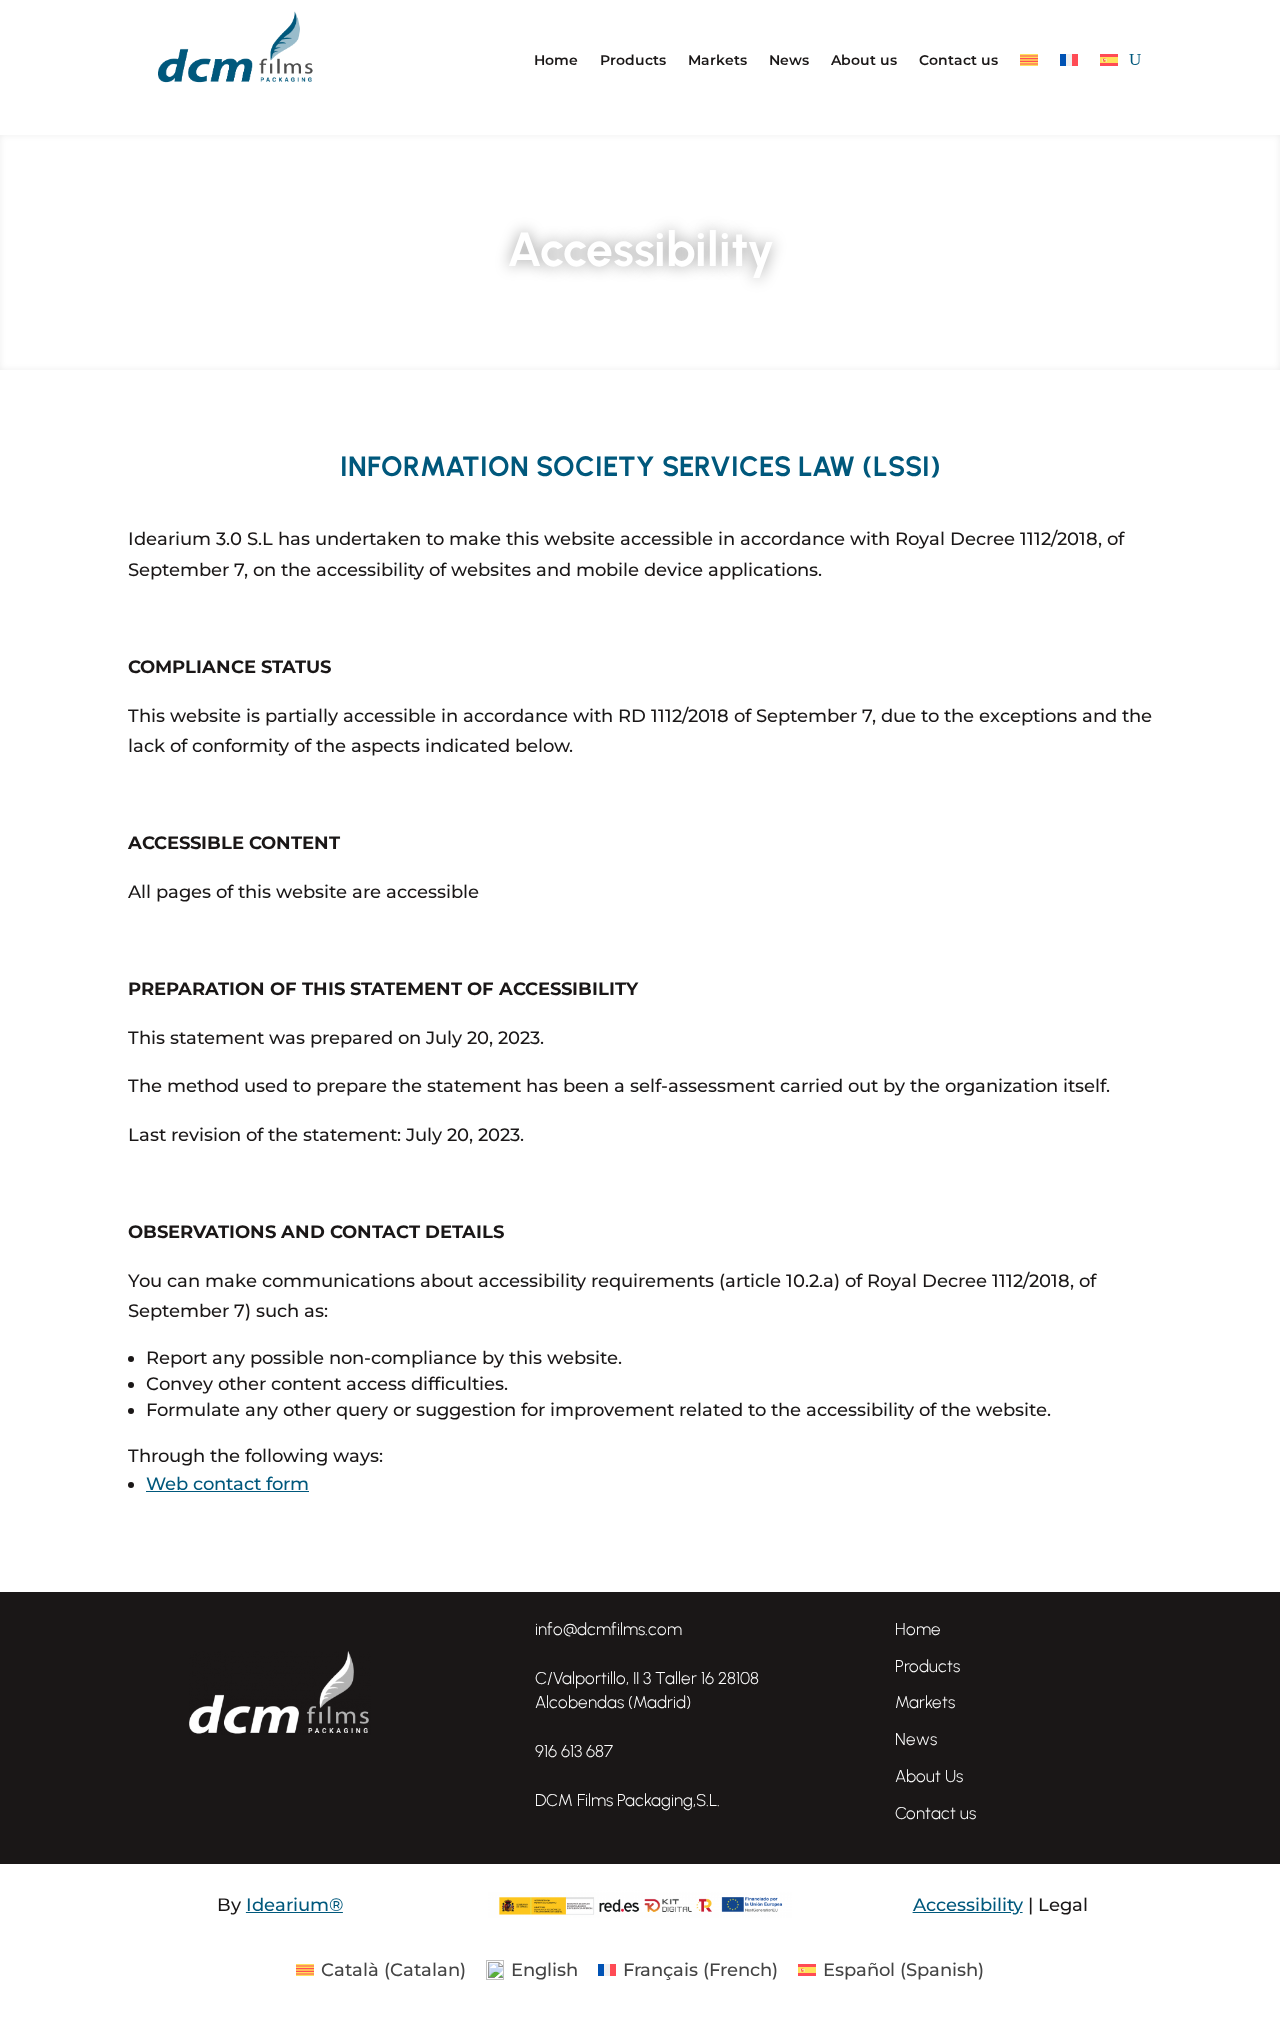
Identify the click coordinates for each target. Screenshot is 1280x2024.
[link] (504, 1800)
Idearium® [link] (294, 1905)
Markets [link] (925, 1702)
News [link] (916, 1739)
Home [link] (918, 1629)
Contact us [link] (935, 1813)
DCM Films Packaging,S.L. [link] (627, 1800)
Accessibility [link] (968, 1905)
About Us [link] (929, 1776)
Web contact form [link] (227, 1484)
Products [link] (927, 1666)
